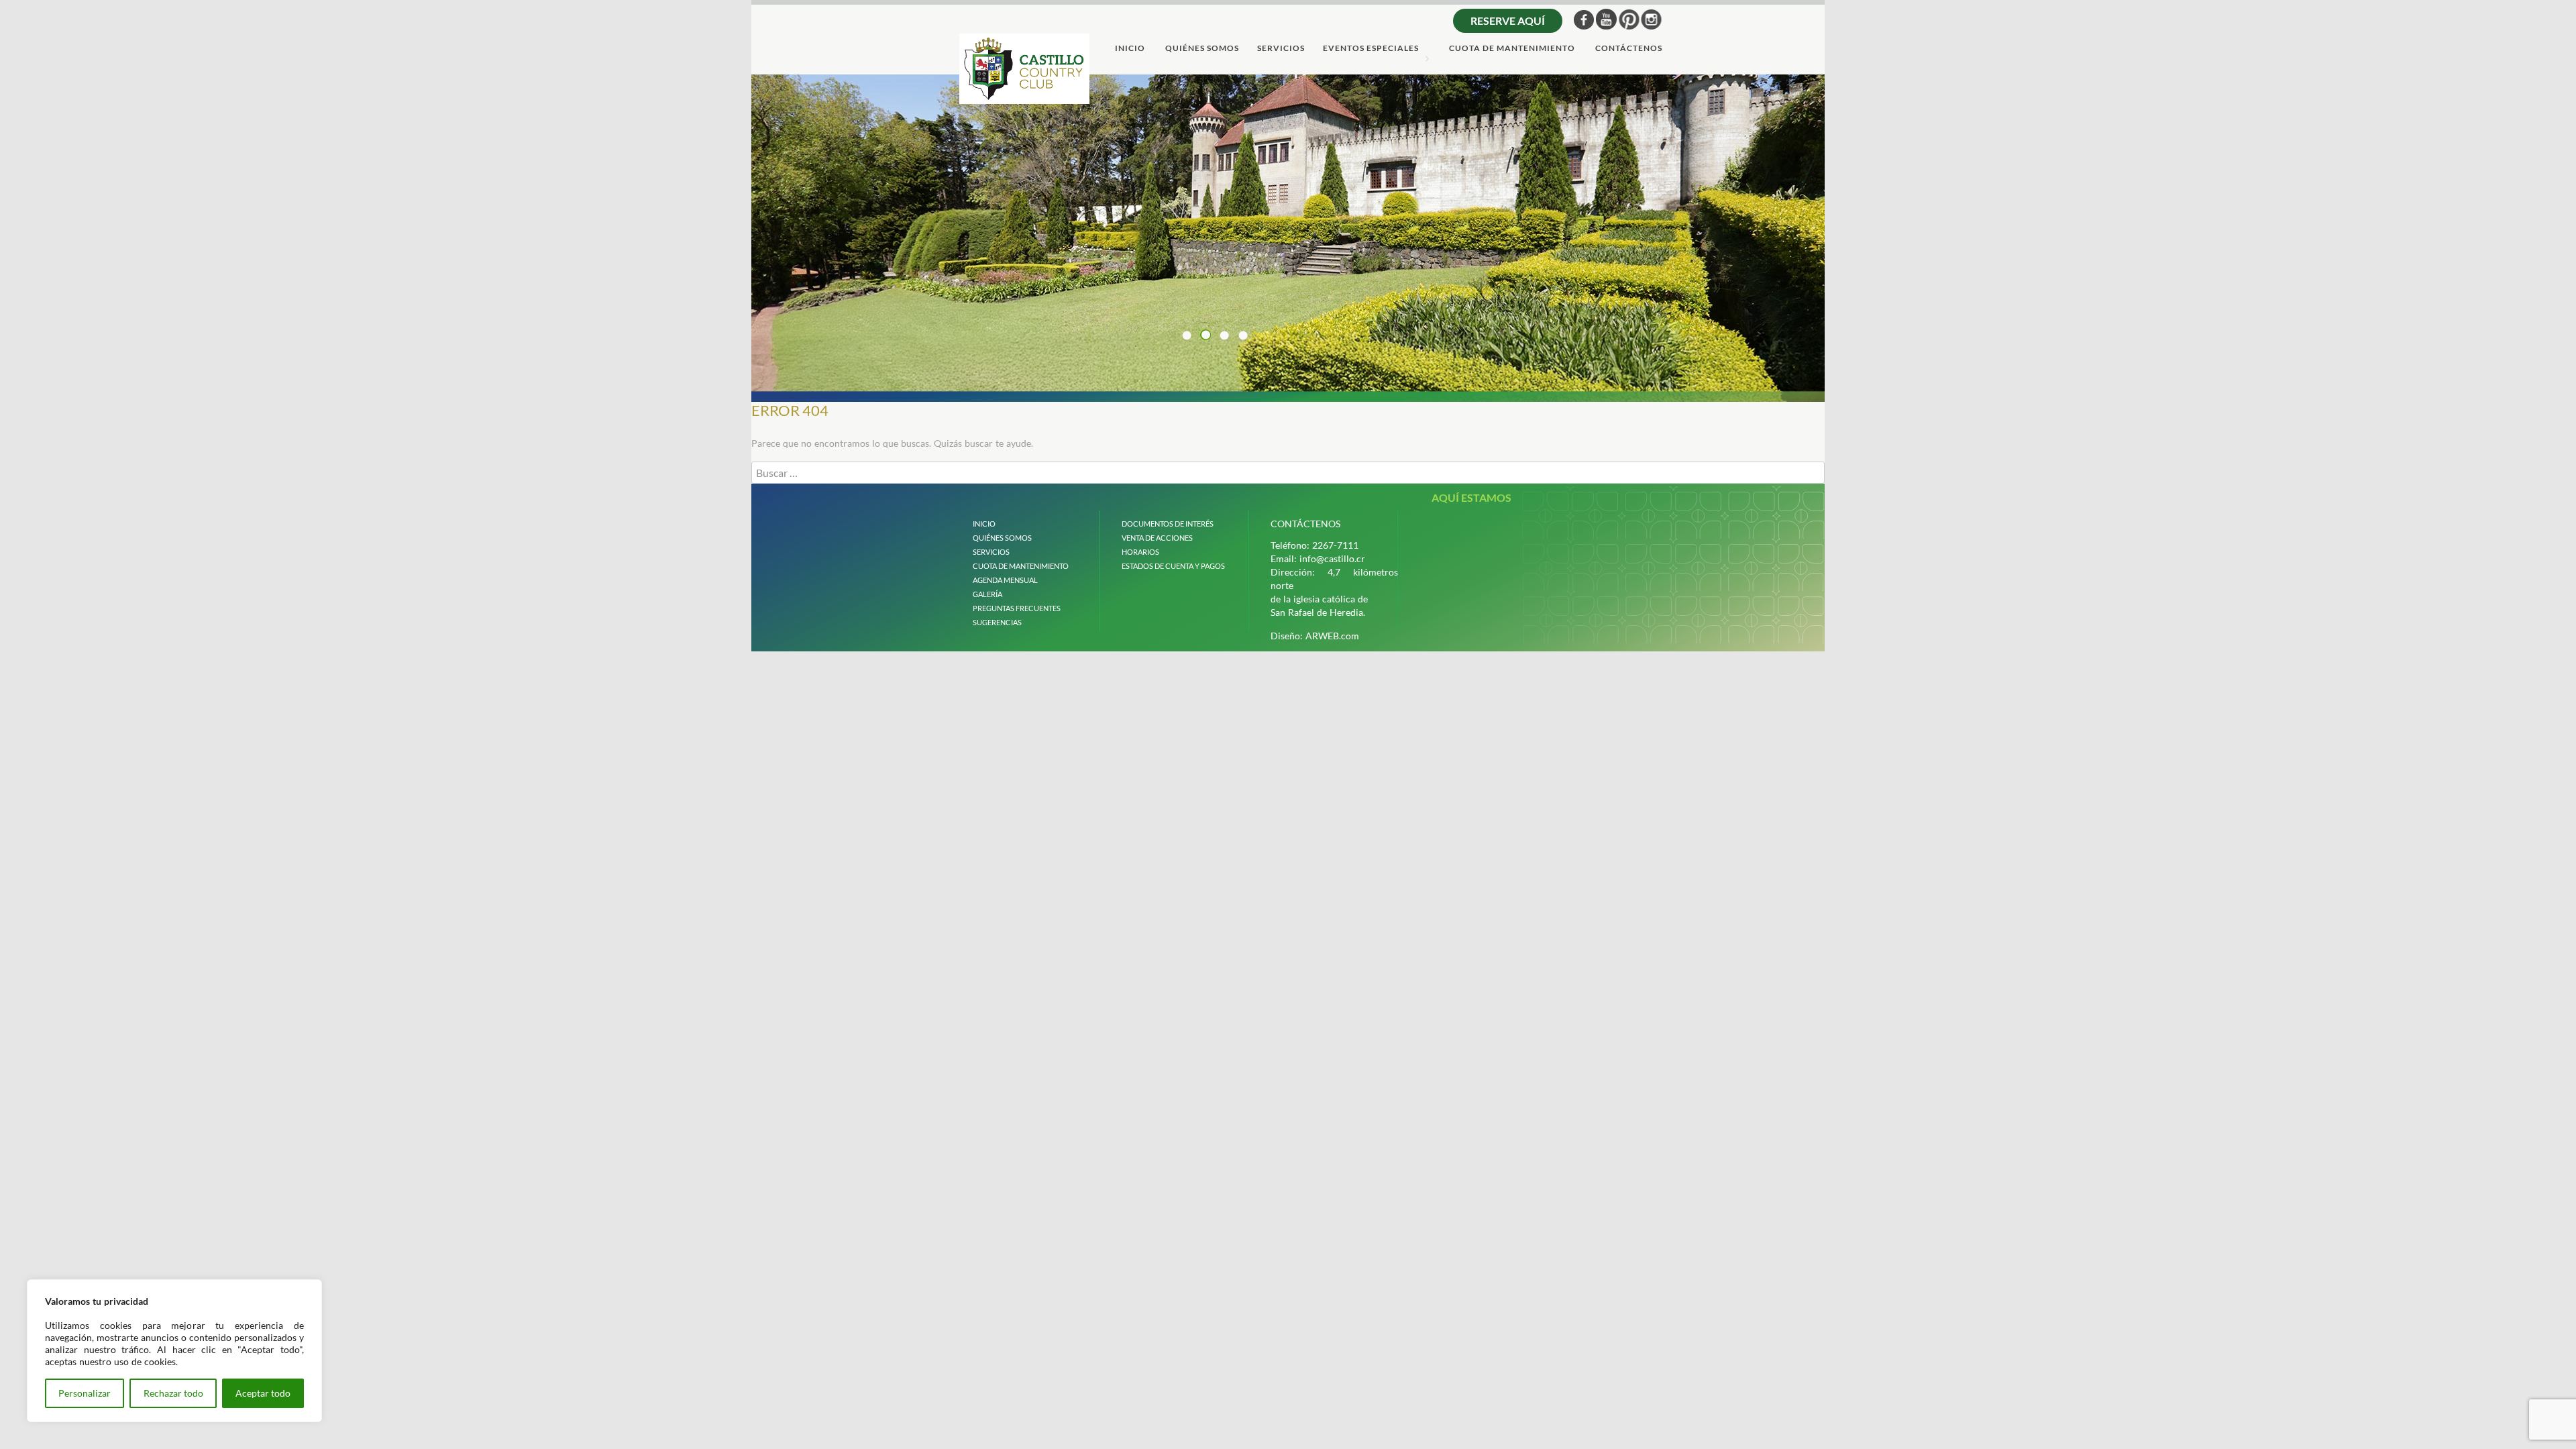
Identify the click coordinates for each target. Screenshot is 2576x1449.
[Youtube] (1606, 19)
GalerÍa (987, 594)
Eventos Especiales (1371, 49)
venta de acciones (1157, 538)
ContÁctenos (1629, 49)
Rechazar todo (173, 1393)
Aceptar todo (263, 1393)
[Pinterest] (1629, 19)
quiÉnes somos (1202, 49)
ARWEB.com (1332, 636)
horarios (1140, 552)
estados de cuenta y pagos (1173, 566)
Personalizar (85, 1393)
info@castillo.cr (1332, 558)
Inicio (1130, 49)
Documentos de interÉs (1168, 524)
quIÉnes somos (1002, 538)
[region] (174, 1351)
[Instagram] (1651, 19)
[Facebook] (1584, 20)
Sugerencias (997, 622)
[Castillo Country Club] (1024, 68)
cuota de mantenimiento (1512, 49)
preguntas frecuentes (1017, 608)
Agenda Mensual (1005, 580)
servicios (1281, 49)
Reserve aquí (1508, 20)
